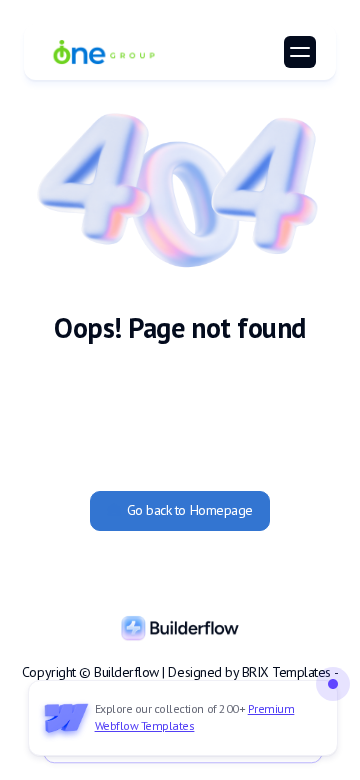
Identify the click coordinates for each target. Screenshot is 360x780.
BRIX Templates (286, 672)
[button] (300, 52)
